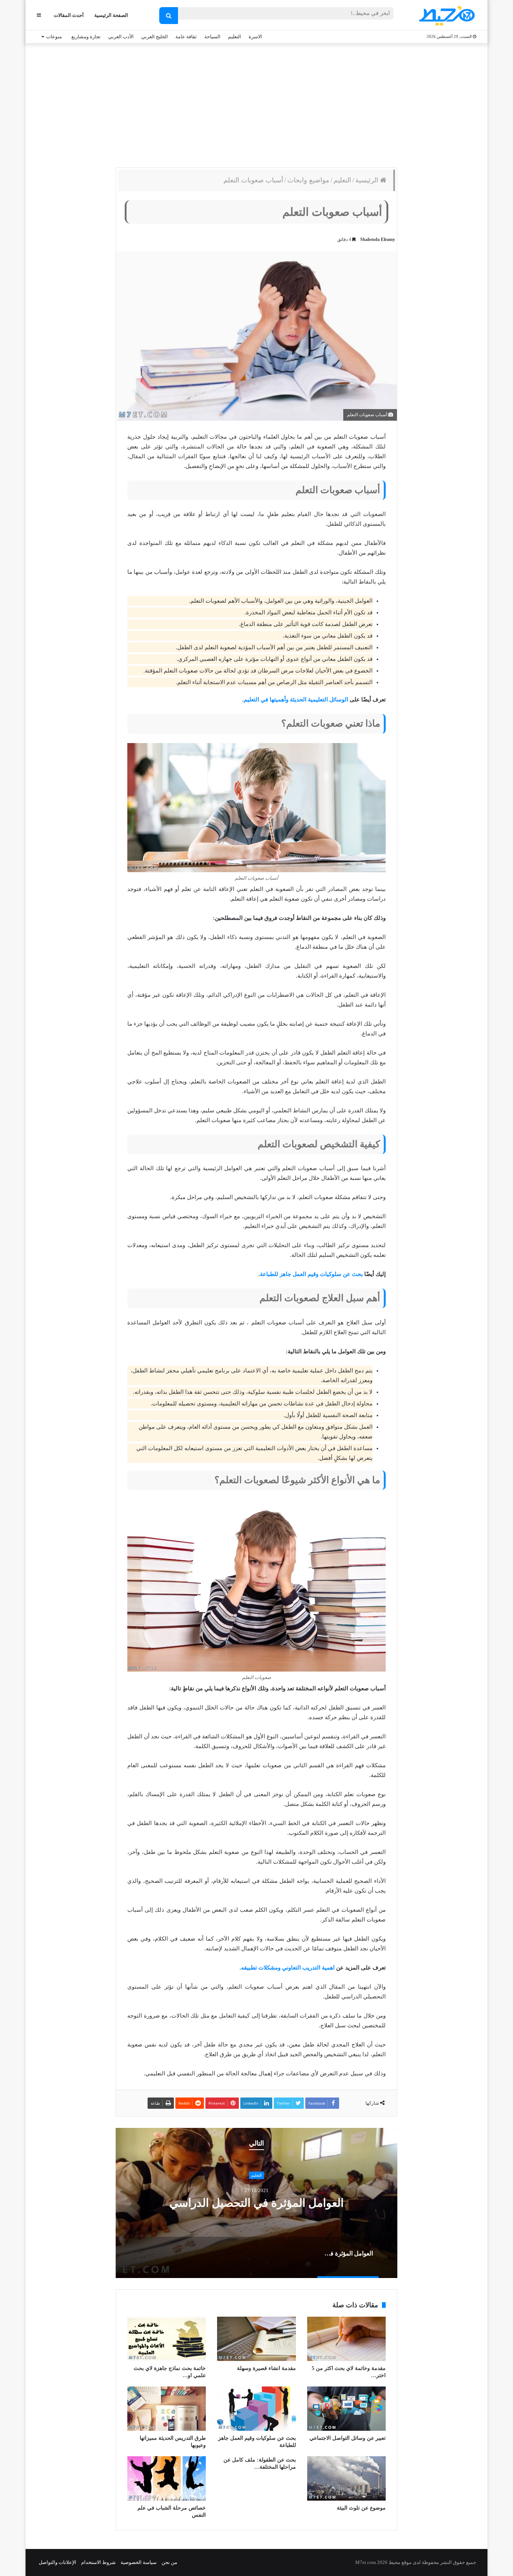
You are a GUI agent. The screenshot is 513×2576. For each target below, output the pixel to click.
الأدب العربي (121, 37)
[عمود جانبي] (39, 15)
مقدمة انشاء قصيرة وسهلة (266, 2368)
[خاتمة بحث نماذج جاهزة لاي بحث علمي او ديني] (167, 2339)
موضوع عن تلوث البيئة (361, 2508)
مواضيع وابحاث (308, 180)
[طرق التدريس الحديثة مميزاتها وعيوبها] (167, 2409)
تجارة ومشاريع (86, 37)
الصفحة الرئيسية (111, 15)
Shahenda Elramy (378, 239)
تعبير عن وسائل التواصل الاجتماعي (348, 2438)
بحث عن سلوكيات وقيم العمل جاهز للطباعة (311, 1274)
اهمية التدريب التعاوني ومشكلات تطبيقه (288, 1968)
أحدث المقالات (69, 15)
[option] (256, 2203)
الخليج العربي (155, 37)
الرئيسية (368, 180)
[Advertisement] (256, 104)
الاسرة (255, 37)
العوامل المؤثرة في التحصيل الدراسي (256, 2203)
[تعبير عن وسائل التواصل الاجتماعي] (346, 2409)
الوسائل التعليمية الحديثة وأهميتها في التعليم (296, 700)
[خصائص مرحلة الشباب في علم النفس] (167, 2478)
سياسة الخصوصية (139, 2562)
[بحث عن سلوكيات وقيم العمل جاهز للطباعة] (256, 2409)
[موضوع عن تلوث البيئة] (346, 2478)
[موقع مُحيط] (446, 16)
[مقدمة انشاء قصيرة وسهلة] (256, 2339)
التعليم (235, 37)
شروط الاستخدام (98, 2562)
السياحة (212, 37)
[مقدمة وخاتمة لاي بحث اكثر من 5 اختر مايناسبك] (346, 2339)
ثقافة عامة (186, 37)
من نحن (169, 2562)
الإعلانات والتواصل (57, 2562)
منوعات (54, 37)
